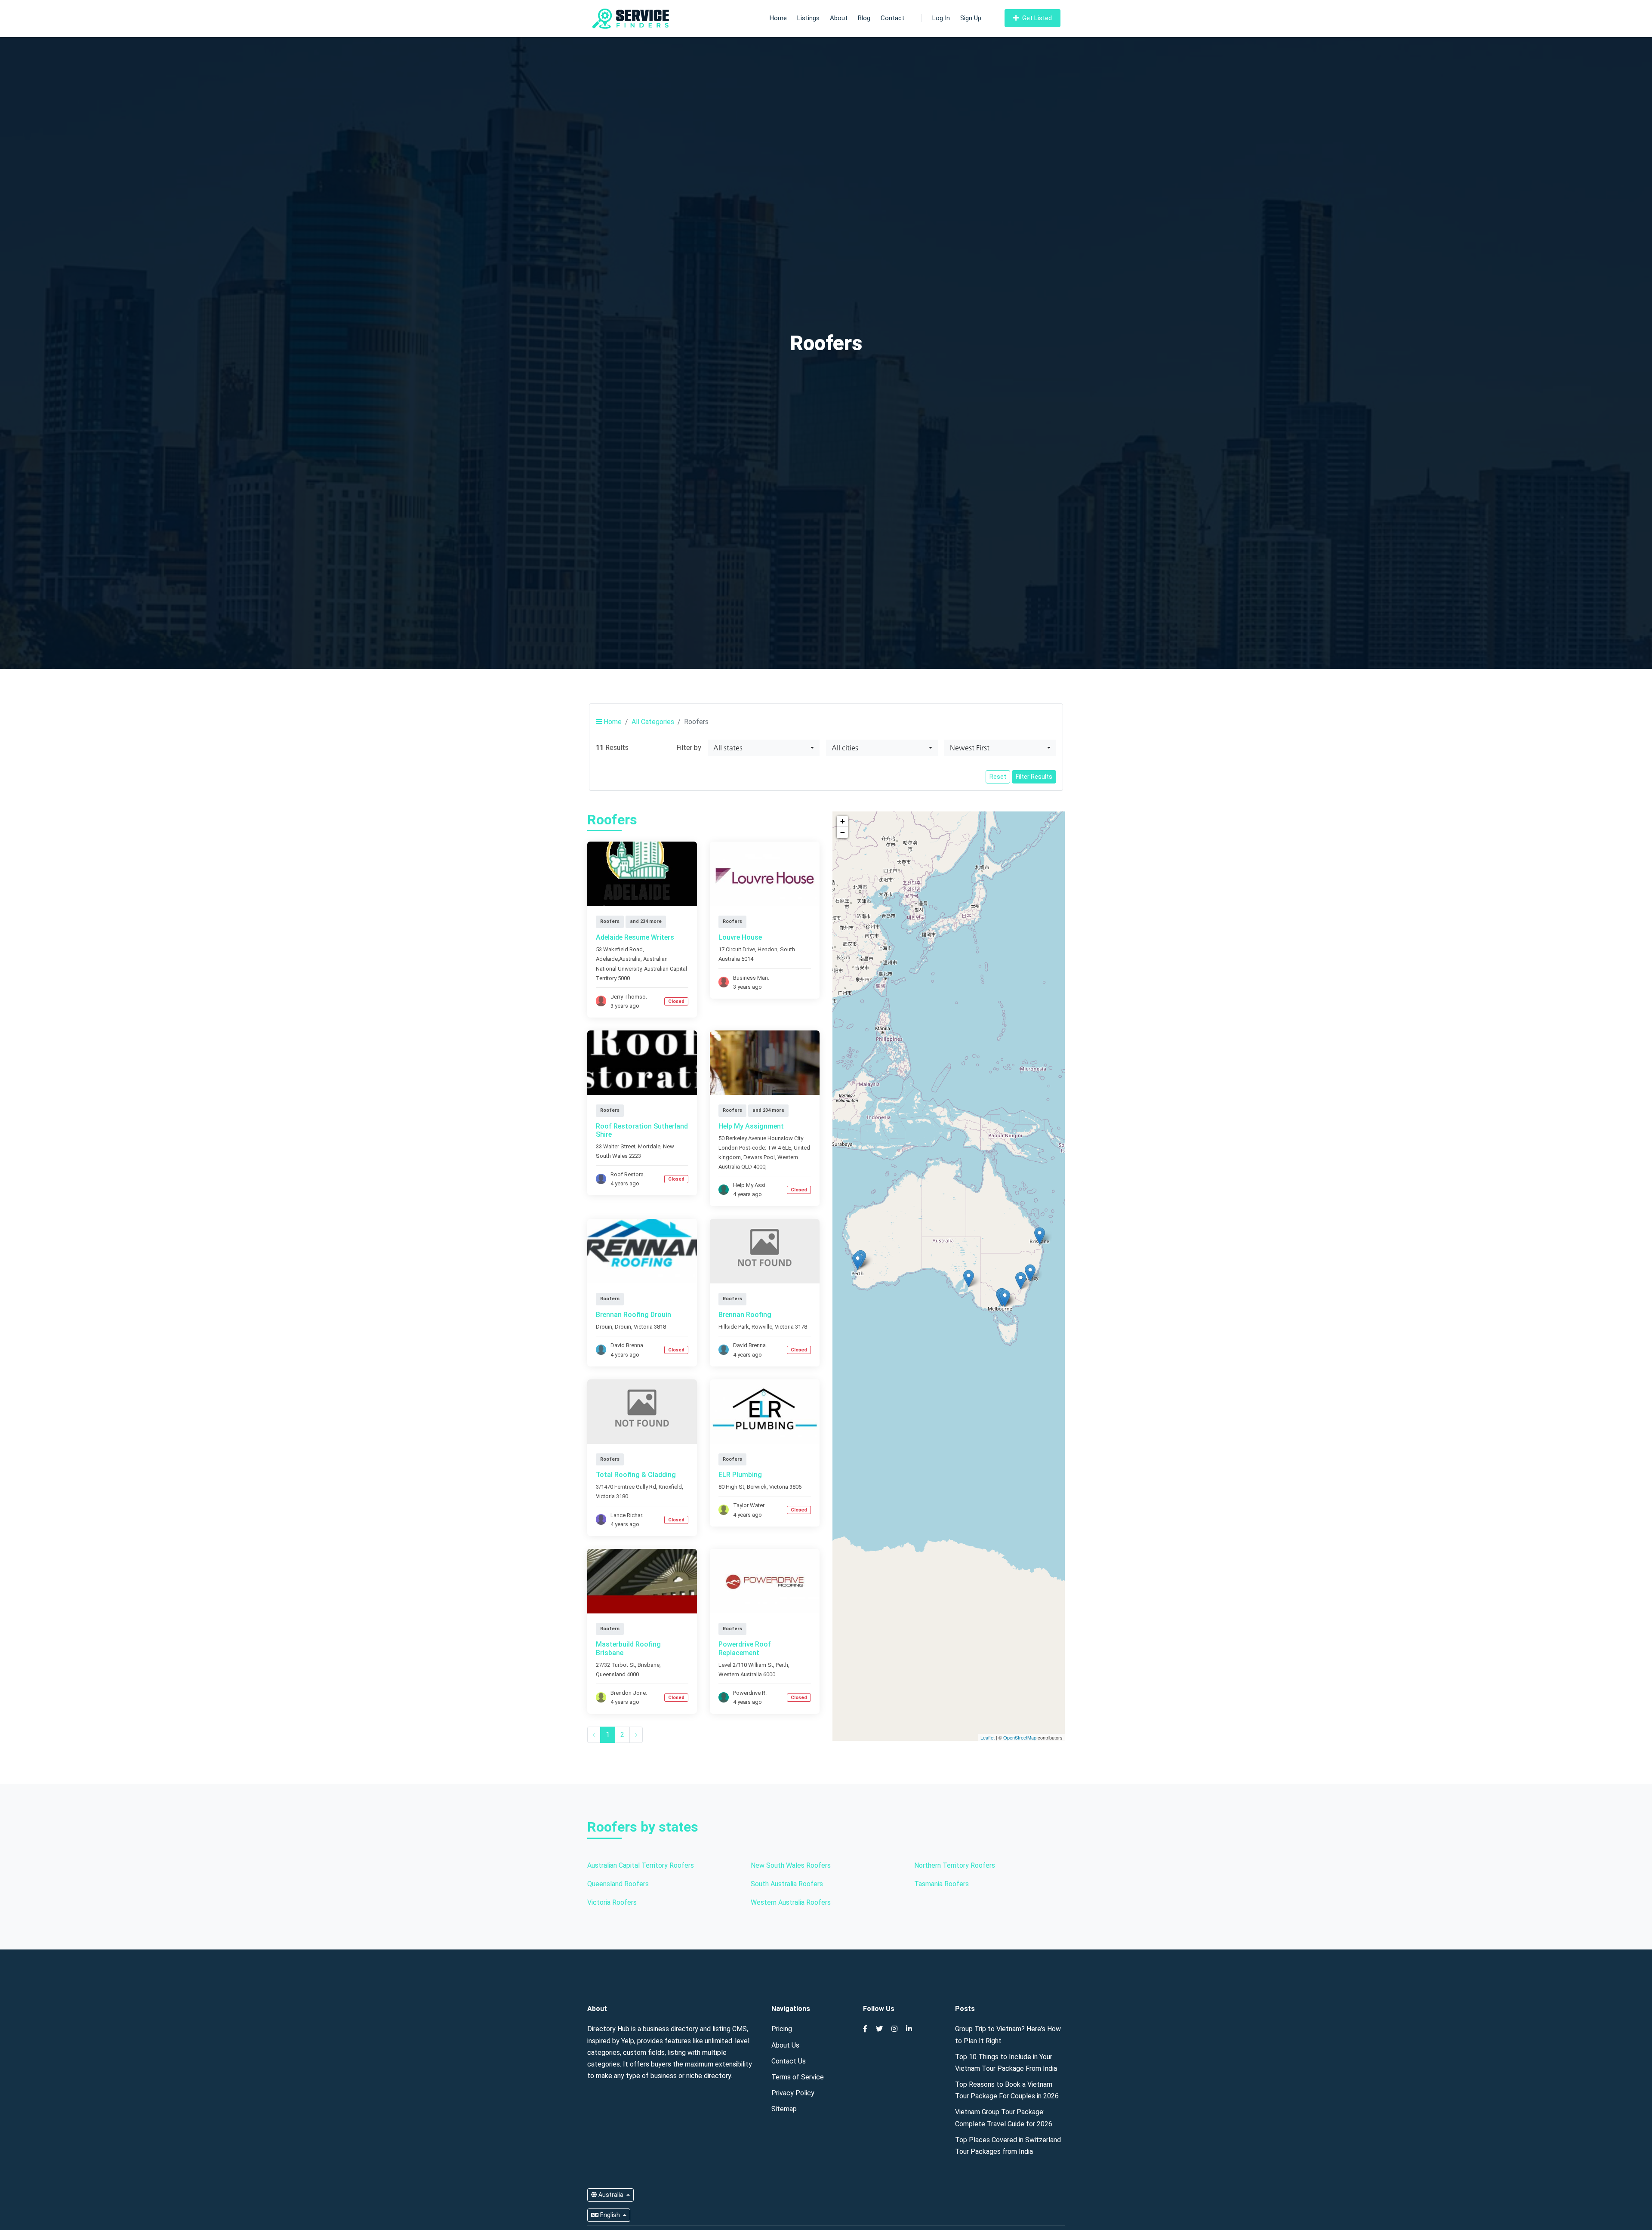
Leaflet (988, 1737)
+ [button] (843, 821)
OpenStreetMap (1020, 1737)
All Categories (653, 722)
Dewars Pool (759, 1157)
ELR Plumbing (740, 1475)
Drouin (623, 1327)
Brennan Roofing (745, 1315)
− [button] (843, 832)
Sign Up (971, 18)
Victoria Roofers (612, 1902)
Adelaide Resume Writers (635, 937)
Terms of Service (798, 2077)
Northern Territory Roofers (955, 1865)
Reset (998, 777)
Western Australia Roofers (791, 1902)
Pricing (782, 2029)
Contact (892, 18)
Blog (864, 18)
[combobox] (764, 748)
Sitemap (784, 2109)
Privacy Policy (793, 2093)
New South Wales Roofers (791, 1865)
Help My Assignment (751, 1126)
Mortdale (649, 1146)
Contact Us (789, 2061)
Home (778, 18)
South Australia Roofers (787, 1884)
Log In (941, 18)
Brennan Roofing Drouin (633, 1315)
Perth (782, 1665)
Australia (611, 2195)
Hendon (767, 949)
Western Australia (740, 1674)
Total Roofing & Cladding (636, 1475)
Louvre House (740, 937)
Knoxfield (670, 1487)
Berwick (757, 1487)
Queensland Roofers (618, 1884)
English (610, 2215)
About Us (785, 2045)
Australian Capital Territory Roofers (641, 1865)
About (839, 18)
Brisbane (649, 1665)
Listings (808, 18)
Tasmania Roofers (942, 1884)
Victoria (643, 1327)
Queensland (611, 1674)
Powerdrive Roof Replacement (745, 1648)
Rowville (762, 1327)
